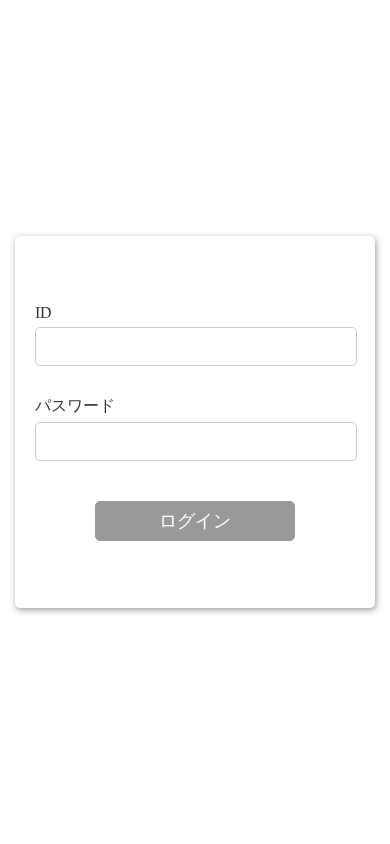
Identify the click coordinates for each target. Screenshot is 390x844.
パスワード (75, 405)
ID (43, 312)
